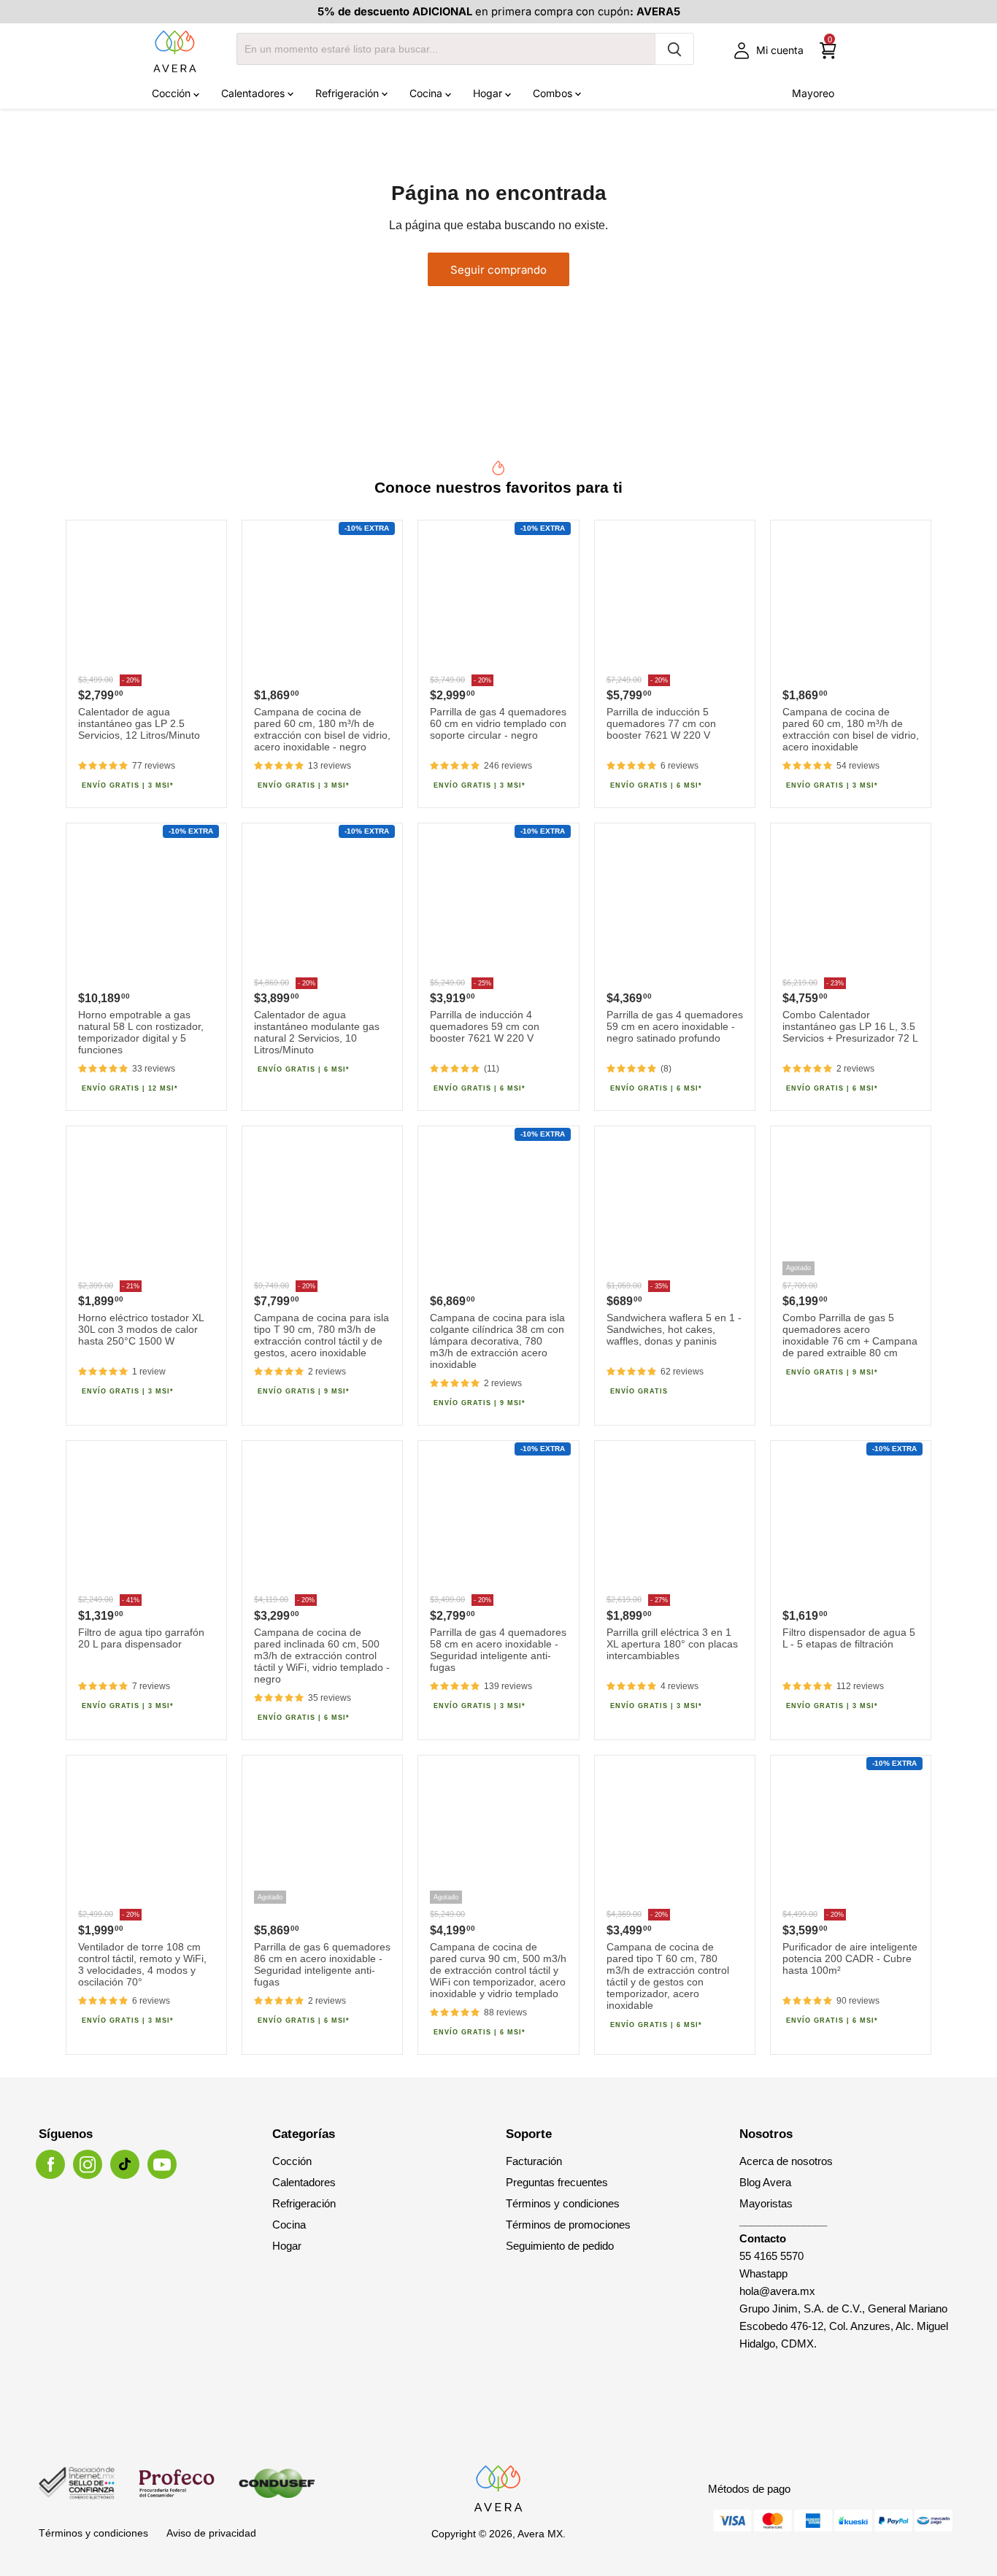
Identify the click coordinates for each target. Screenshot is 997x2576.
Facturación (534, 2161)
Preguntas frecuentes (557, 2182)
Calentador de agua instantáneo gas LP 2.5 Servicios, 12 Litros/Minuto (139, 723)
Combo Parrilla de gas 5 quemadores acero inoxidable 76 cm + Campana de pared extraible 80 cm (850, 1335)
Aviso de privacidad (211, 2533)
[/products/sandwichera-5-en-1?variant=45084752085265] (675, 1206)
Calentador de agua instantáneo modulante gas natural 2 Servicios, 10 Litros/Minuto (317, 1032)
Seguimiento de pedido (560, 2246)
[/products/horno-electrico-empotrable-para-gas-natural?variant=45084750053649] (146, 903)
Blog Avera (765, 2182)
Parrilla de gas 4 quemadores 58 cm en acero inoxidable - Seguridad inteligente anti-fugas (498, 1650)
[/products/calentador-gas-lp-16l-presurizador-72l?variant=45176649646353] (851, 903)
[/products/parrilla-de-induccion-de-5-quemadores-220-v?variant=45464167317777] (675, 600)
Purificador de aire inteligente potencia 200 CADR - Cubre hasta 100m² (850, 1958)
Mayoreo (813, 93)
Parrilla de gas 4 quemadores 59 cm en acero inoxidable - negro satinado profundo (675, 1026)
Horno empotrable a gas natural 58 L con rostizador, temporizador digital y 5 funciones (141, 1032)
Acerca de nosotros (786, 2161)
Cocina (427, 93)
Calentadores (254, 93)
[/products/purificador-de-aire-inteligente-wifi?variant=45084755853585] (851, 1835)
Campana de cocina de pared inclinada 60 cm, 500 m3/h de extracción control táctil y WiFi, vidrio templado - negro (322, 1656)
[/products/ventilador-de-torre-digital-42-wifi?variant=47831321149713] (146, 1835)
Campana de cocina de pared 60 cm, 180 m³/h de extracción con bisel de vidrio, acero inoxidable (851, 729)
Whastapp (763, 2273)
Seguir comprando (498, 270)
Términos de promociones (568, 2225)
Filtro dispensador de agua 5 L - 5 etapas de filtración (849, 1638)
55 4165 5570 (771, 2256)
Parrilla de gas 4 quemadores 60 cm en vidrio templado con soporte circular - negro (498, 723)
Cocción (173, 93)
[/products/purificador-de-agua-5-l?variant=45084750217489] (851, 1521)
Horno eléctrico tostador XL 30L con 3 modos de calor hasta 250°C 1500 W (141, 1329)
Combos (554, 93)
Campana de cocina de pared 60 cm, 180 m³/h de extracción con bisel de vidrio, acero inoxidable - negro (322, 729)
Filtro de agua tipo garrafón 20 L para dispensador (141, 1638)
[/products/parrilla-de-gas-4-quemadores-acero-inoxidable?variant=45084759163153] (498, 1521)
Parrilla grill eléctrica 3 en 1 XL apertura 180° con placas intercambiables (672, 1644)
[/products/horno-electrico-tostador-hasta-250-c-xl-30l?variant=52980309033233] (146, 1206)
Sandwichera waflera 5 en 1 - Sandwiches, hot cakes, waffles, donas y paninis (674, 1329)
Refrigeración (349, 93)
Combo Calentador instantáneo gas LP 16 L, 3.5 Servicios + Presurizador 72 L (850, 1026)
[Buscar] (674, 49)
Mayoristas (766, 2203)
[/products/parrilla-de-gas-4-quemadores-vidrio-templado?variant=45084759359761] (498, 600)
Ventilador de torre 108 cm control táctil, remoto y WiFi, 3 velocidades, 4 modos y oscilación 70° (142, 1964)
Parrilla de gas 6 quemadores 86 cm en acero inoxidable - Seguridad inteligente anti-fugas (322, 1964)
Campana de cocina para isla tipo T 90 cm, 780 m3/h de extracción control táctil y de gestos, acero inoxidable (322, 1335)
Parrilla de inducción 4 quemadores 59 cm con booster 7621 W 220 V (485, 1026)
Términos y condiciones (563, 2203)
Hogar (489, 93)
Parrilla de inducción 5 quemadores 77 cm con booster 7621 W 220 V (661, 723)
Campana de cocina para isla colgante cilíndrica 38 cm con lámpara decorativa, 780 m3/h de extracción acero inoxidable (497, 1341)
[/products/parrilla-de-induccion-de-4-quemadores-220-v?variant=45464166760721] (498, 903)
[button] (103, 766)
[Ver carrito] (828, 51)
